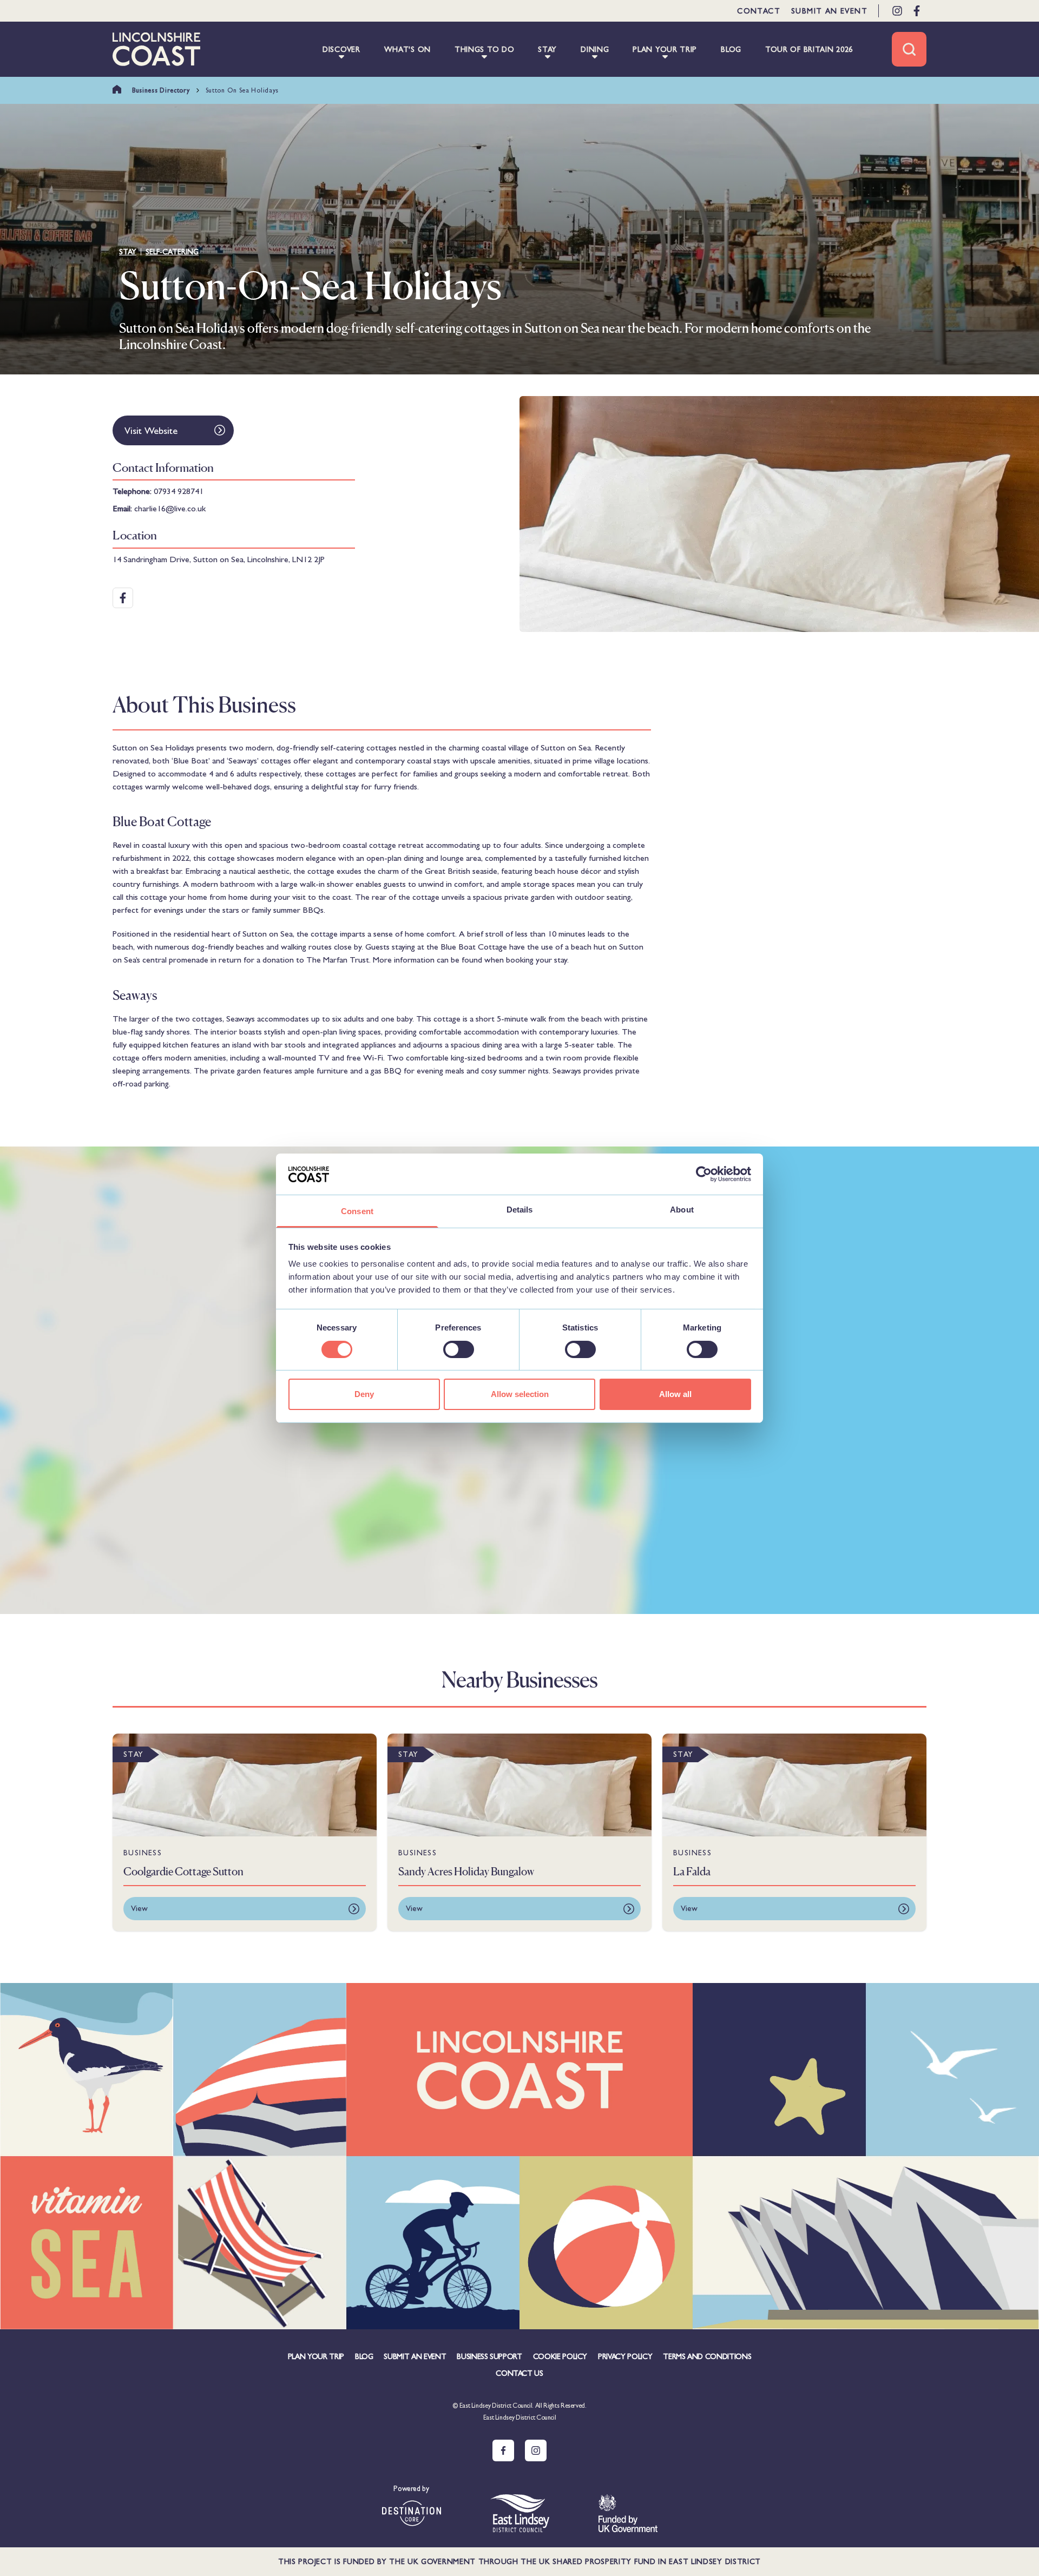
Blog (364, 2356)
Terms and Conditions (707, 2356)
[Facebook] (917, 11)
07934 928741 (179, 491)
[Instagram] (897, 11)
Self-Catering (172, 252)
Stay (128, 252)
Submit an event (829, 11)
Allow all (675, 1394)
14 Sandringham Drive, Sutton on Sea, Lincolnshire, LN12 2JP (219, 559)
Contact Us (519, 2373)
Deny (364, 1394)
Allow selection (520, 1394)
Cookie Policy (560, 2356)
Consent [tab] (357, 1211)
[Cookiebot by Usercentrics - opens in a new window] (704, 1174)
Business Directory (161, 90)
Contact (759, 11)
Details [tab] (520, 1210)
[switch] (459, 1349)
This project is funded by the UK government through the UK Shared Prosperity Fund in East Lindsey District (519, 2561)
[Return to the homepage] (156, 49)
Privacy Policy (625, 2356)
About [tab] (682, 1210)
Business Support (489, 2356)
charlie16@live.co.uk (170, 508)
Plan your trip (316, 2356)
